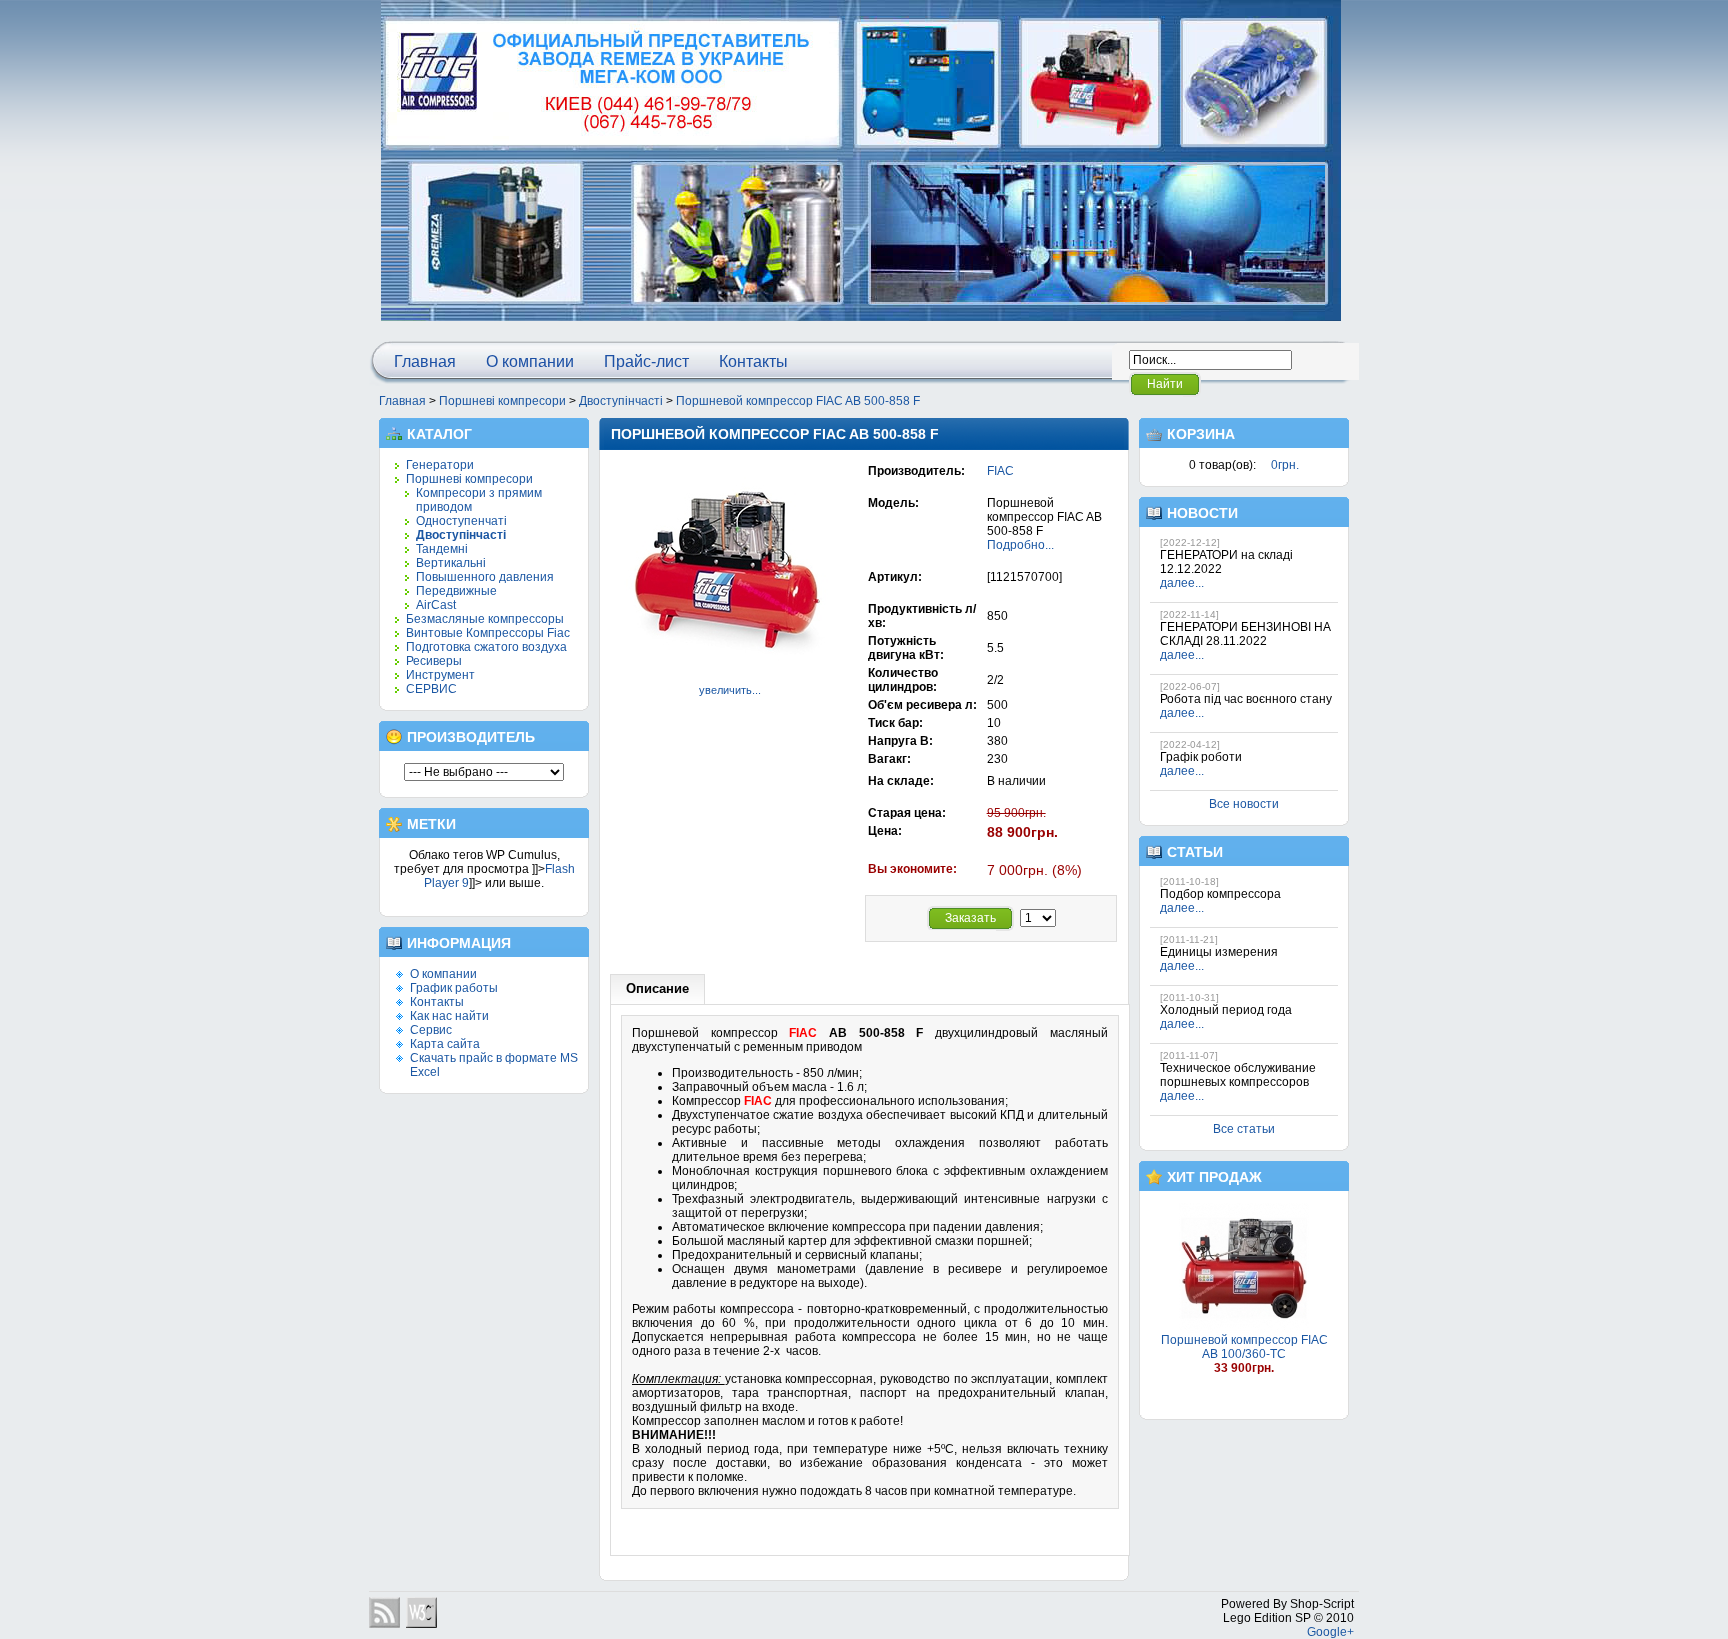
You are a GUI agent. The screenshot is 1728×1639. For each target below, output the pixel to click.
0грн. (1285, 465)
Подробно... (1020, 545)
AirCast (436, 605)
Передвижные (456, 591)
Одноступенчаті (461, 521)
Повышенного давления (485, 577)
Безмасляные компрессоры (485, 619)
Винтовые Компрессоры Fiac (488, 633)
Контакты (753, 361)
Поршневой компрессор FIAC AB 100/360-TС (1244, 1347)
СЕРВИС (431, 689)
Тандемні (442, 549)
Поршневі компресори (502, 401)
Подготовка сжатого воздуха (486, 647)
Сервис (431, 1030)
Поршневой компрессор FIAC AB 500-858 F (798, 401)
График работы (454, 988)
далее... (1182, 583)
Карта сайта (445, 1044)
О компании (530, 361)
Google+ (1330, 1632)
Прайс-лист (646, 361)
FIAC (1000, 471)
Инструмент (440, 675)
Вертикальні (451, 563)
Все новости (1244, 804)
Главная (425, 361)
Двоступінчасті (621, 401)
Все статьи (1244, 1129)
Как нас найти (449, 1016)
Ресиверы (434, 661)
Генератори (440, 465)
